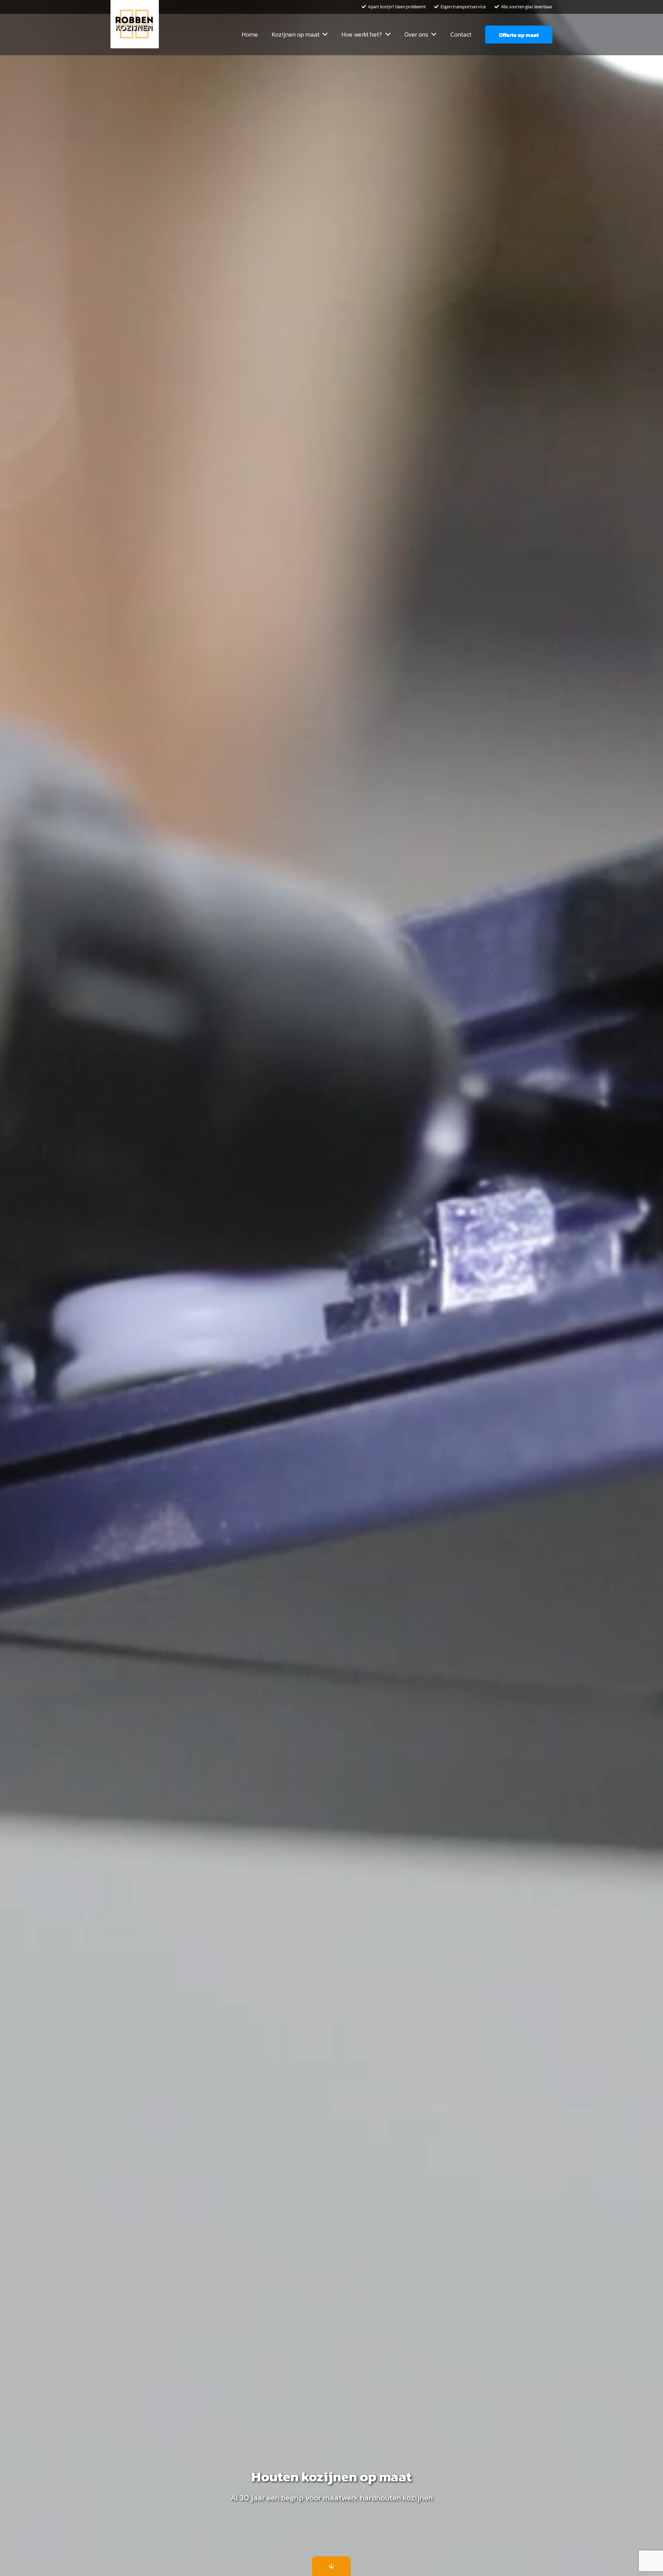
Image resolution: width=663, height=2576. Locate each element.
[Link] (135, 24)
